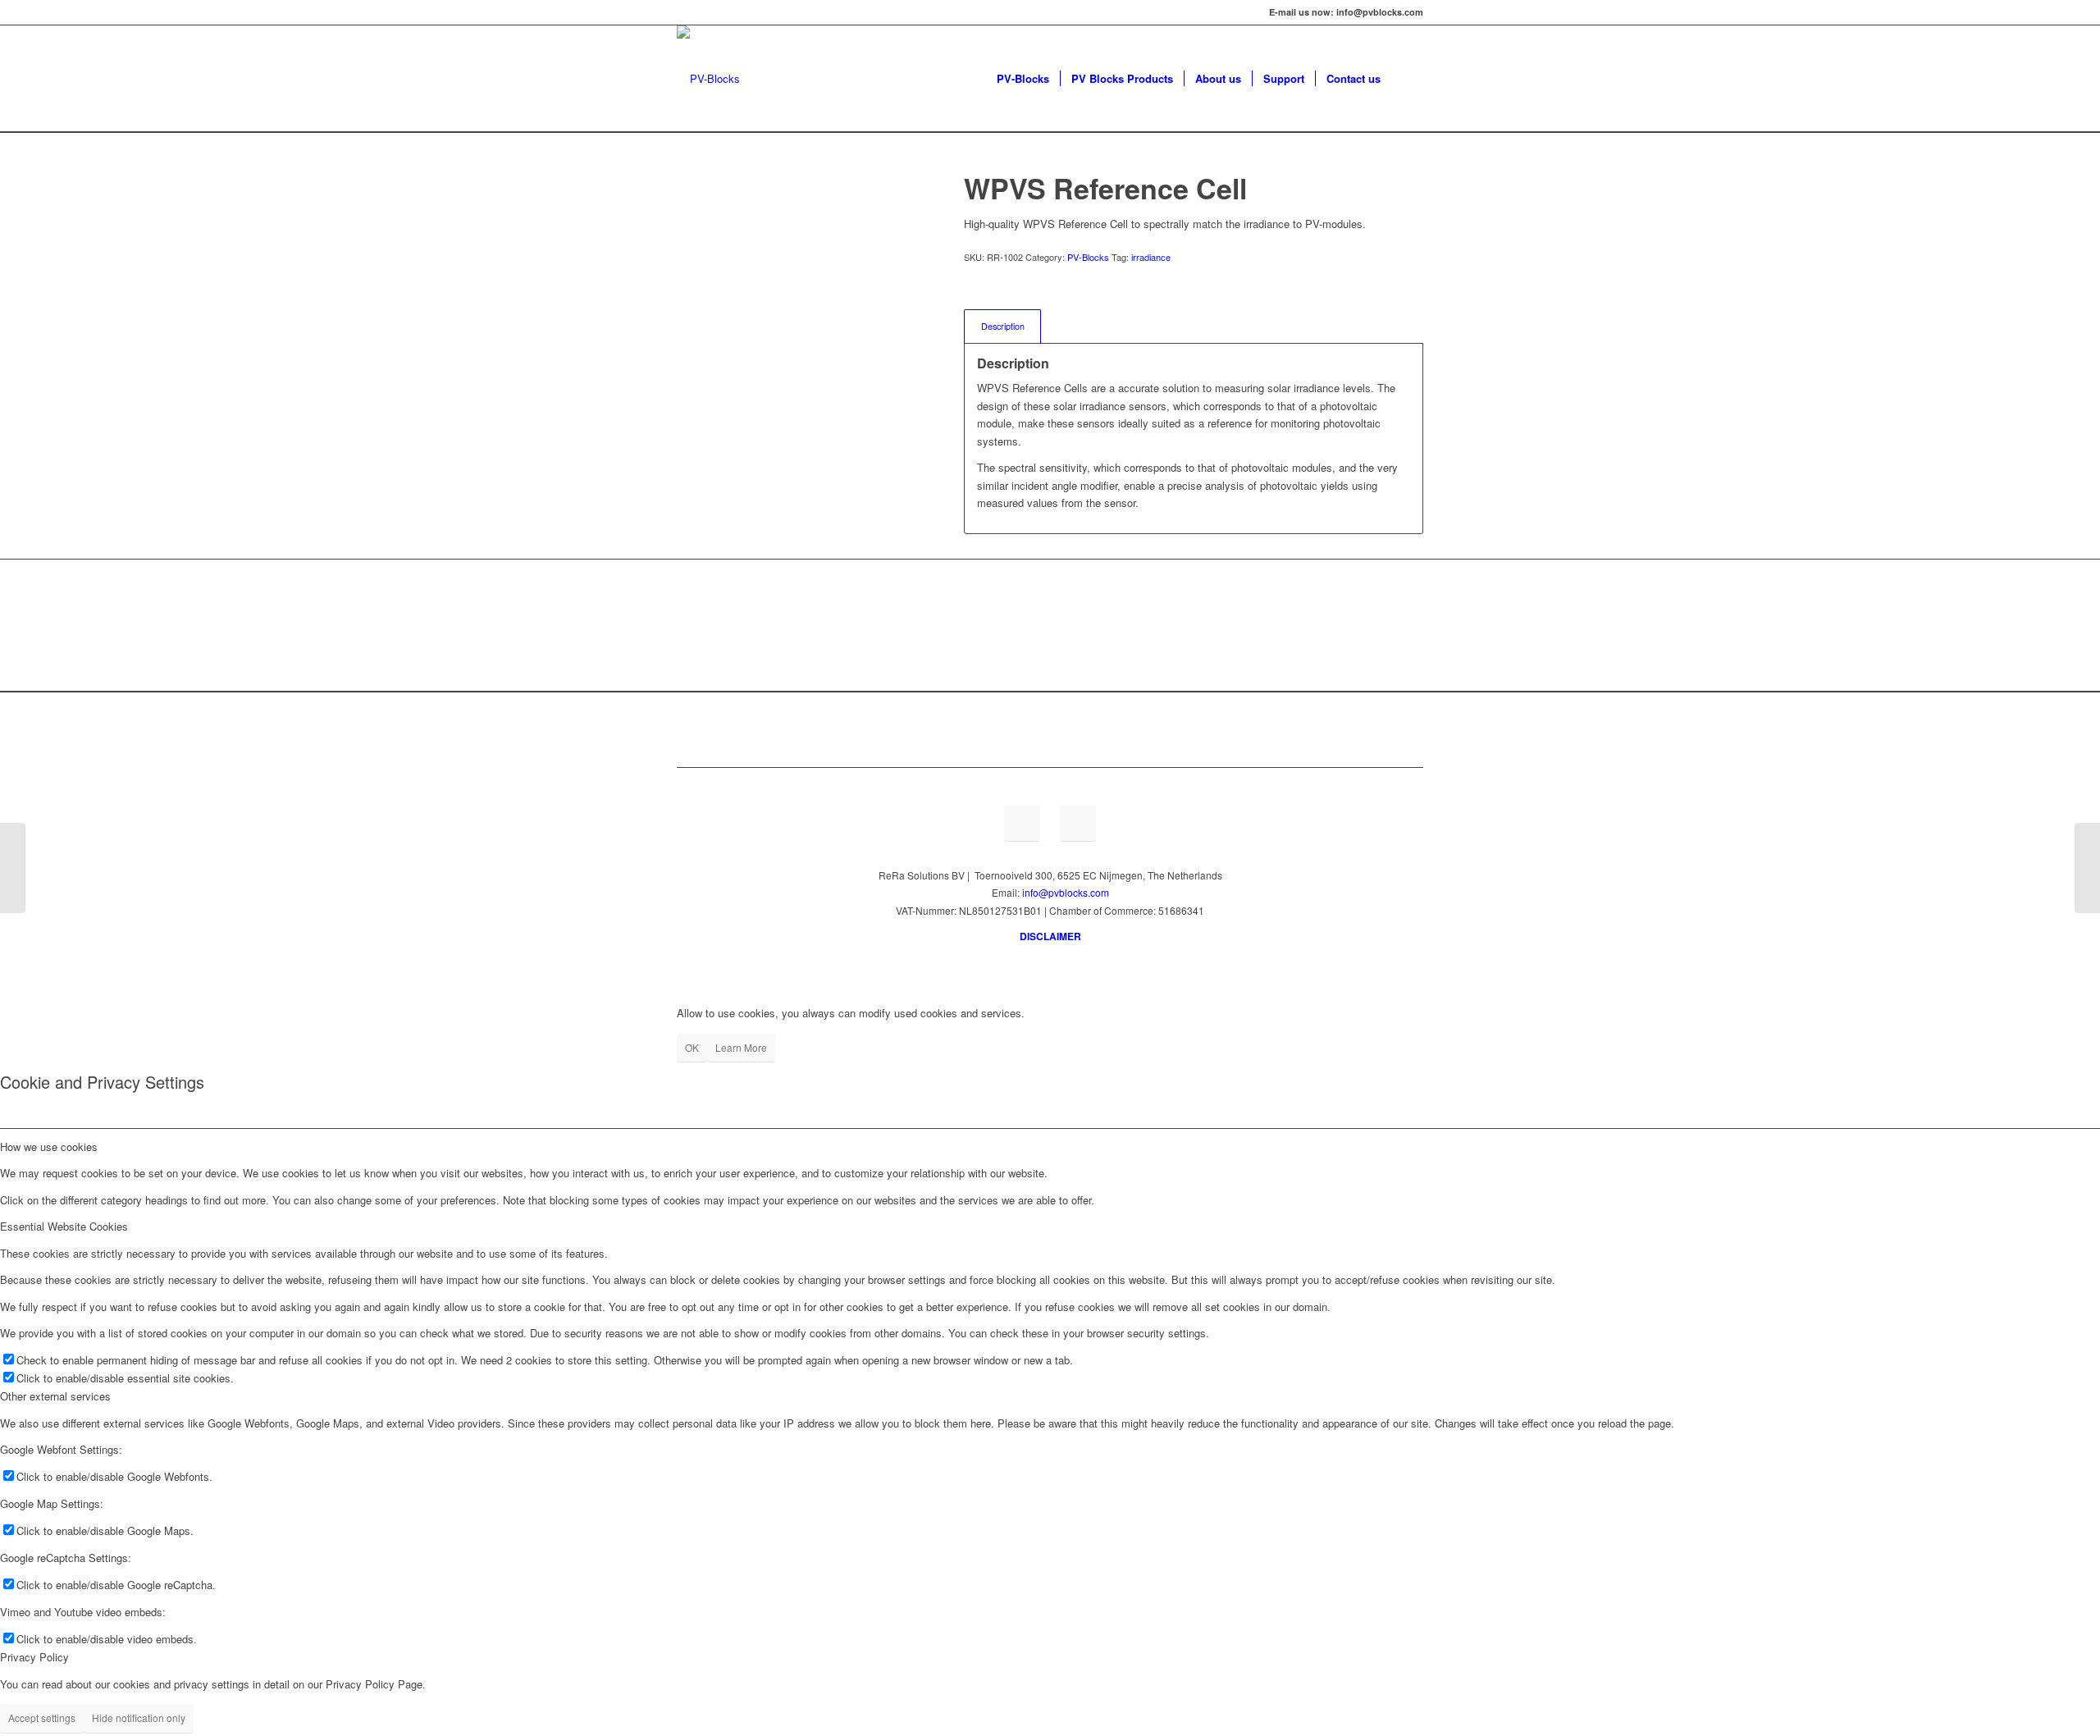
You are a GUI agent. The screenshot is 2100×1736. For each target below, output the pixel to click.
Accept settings (42, 1718)
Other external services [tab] (55, 1396)
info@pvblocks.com (1066, 892)
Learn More (741, 1047)
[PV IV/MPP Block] (2087, 868)
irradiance (1151, 257)
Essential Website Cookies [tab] (64, 1226)
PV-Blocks (1088, 257)
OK (692, 1047)
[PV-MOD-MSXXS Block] (13, 868)
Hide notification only (139, 1718)
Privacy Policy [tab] (34, 1657)
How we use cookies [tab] (49, 1147)
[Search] (1407, 79)
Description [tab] (1003, 326)
